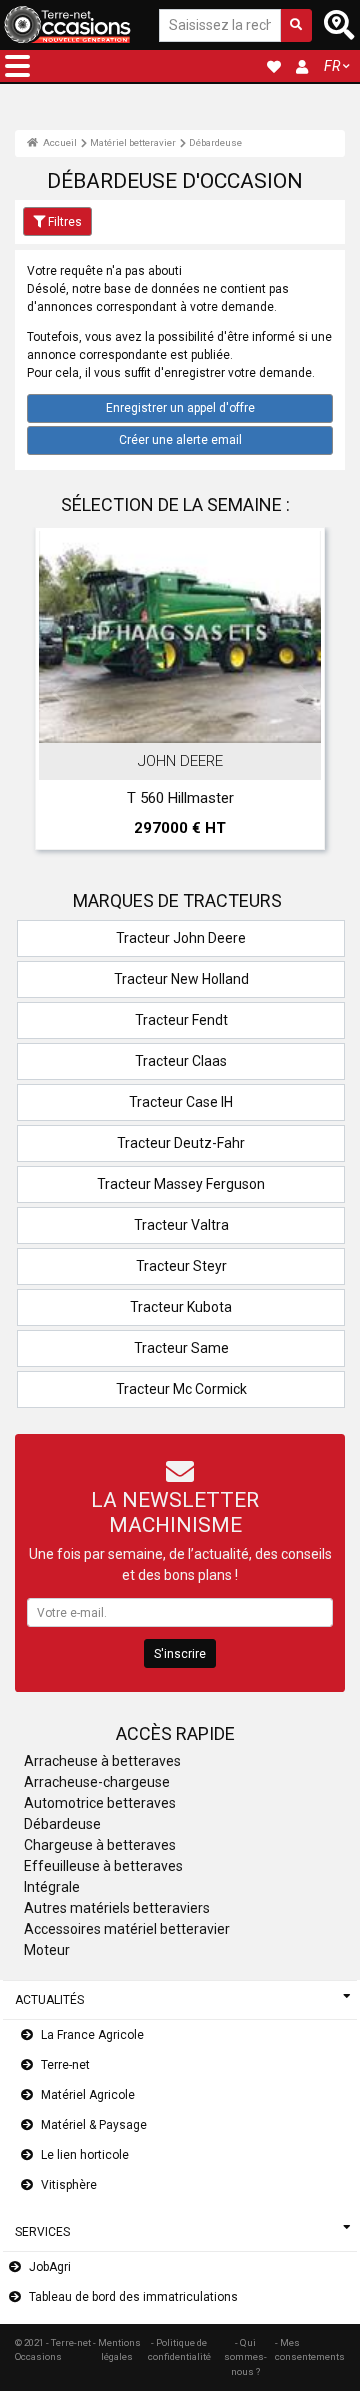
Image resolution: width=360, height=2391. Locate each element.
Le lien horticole (85, 2155)
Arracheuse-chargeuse (97, 1782)
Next (303, 694)
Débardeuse (215, 142)
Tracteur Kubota (181, 1307)
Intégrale (52, 1887)
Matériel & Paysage (94, 2125)
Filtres (65, 222)
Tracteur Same (181, 1348)
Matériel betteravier (133, 142)
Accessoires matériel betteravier (127, 1929)
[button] (17, 66)
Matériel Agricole (88, 2095)
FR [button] (332, 66)
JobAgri (50, 2267)
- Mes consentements (310, 2349)
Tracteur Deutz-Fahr (181, 1143)
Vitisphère (69, 2185)
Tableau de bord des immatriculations (133, 2297)
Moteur (47, 1950)
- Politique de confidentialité (179, 2349)
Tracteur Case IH (181, 1102)
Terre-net (65, 2065)
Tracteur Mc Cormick (181, 1389)
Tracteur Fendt (181, 1020)
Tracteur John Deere (181, 938)
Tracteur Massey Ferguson (181, 1184)
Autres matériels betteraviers (117, 1908)
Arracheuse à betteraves (102, 1761)
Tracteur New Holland (181, 979)
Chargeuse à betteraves (100, 1845)
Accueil (59, 142)
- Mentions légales (117, 2349)
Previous (57, 694)
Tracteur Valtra (181, 1225)
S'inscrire (180, 1654)
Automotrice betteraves (100, 1803)
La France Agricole (92, 2035)
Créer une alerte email (180, 440)
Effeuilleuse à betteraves (103, 1866)
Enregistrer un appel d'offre (180, 408)
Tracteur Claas (181, 1061)
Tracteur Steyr (181, 1266)
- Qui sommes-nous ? (245, 2357)
